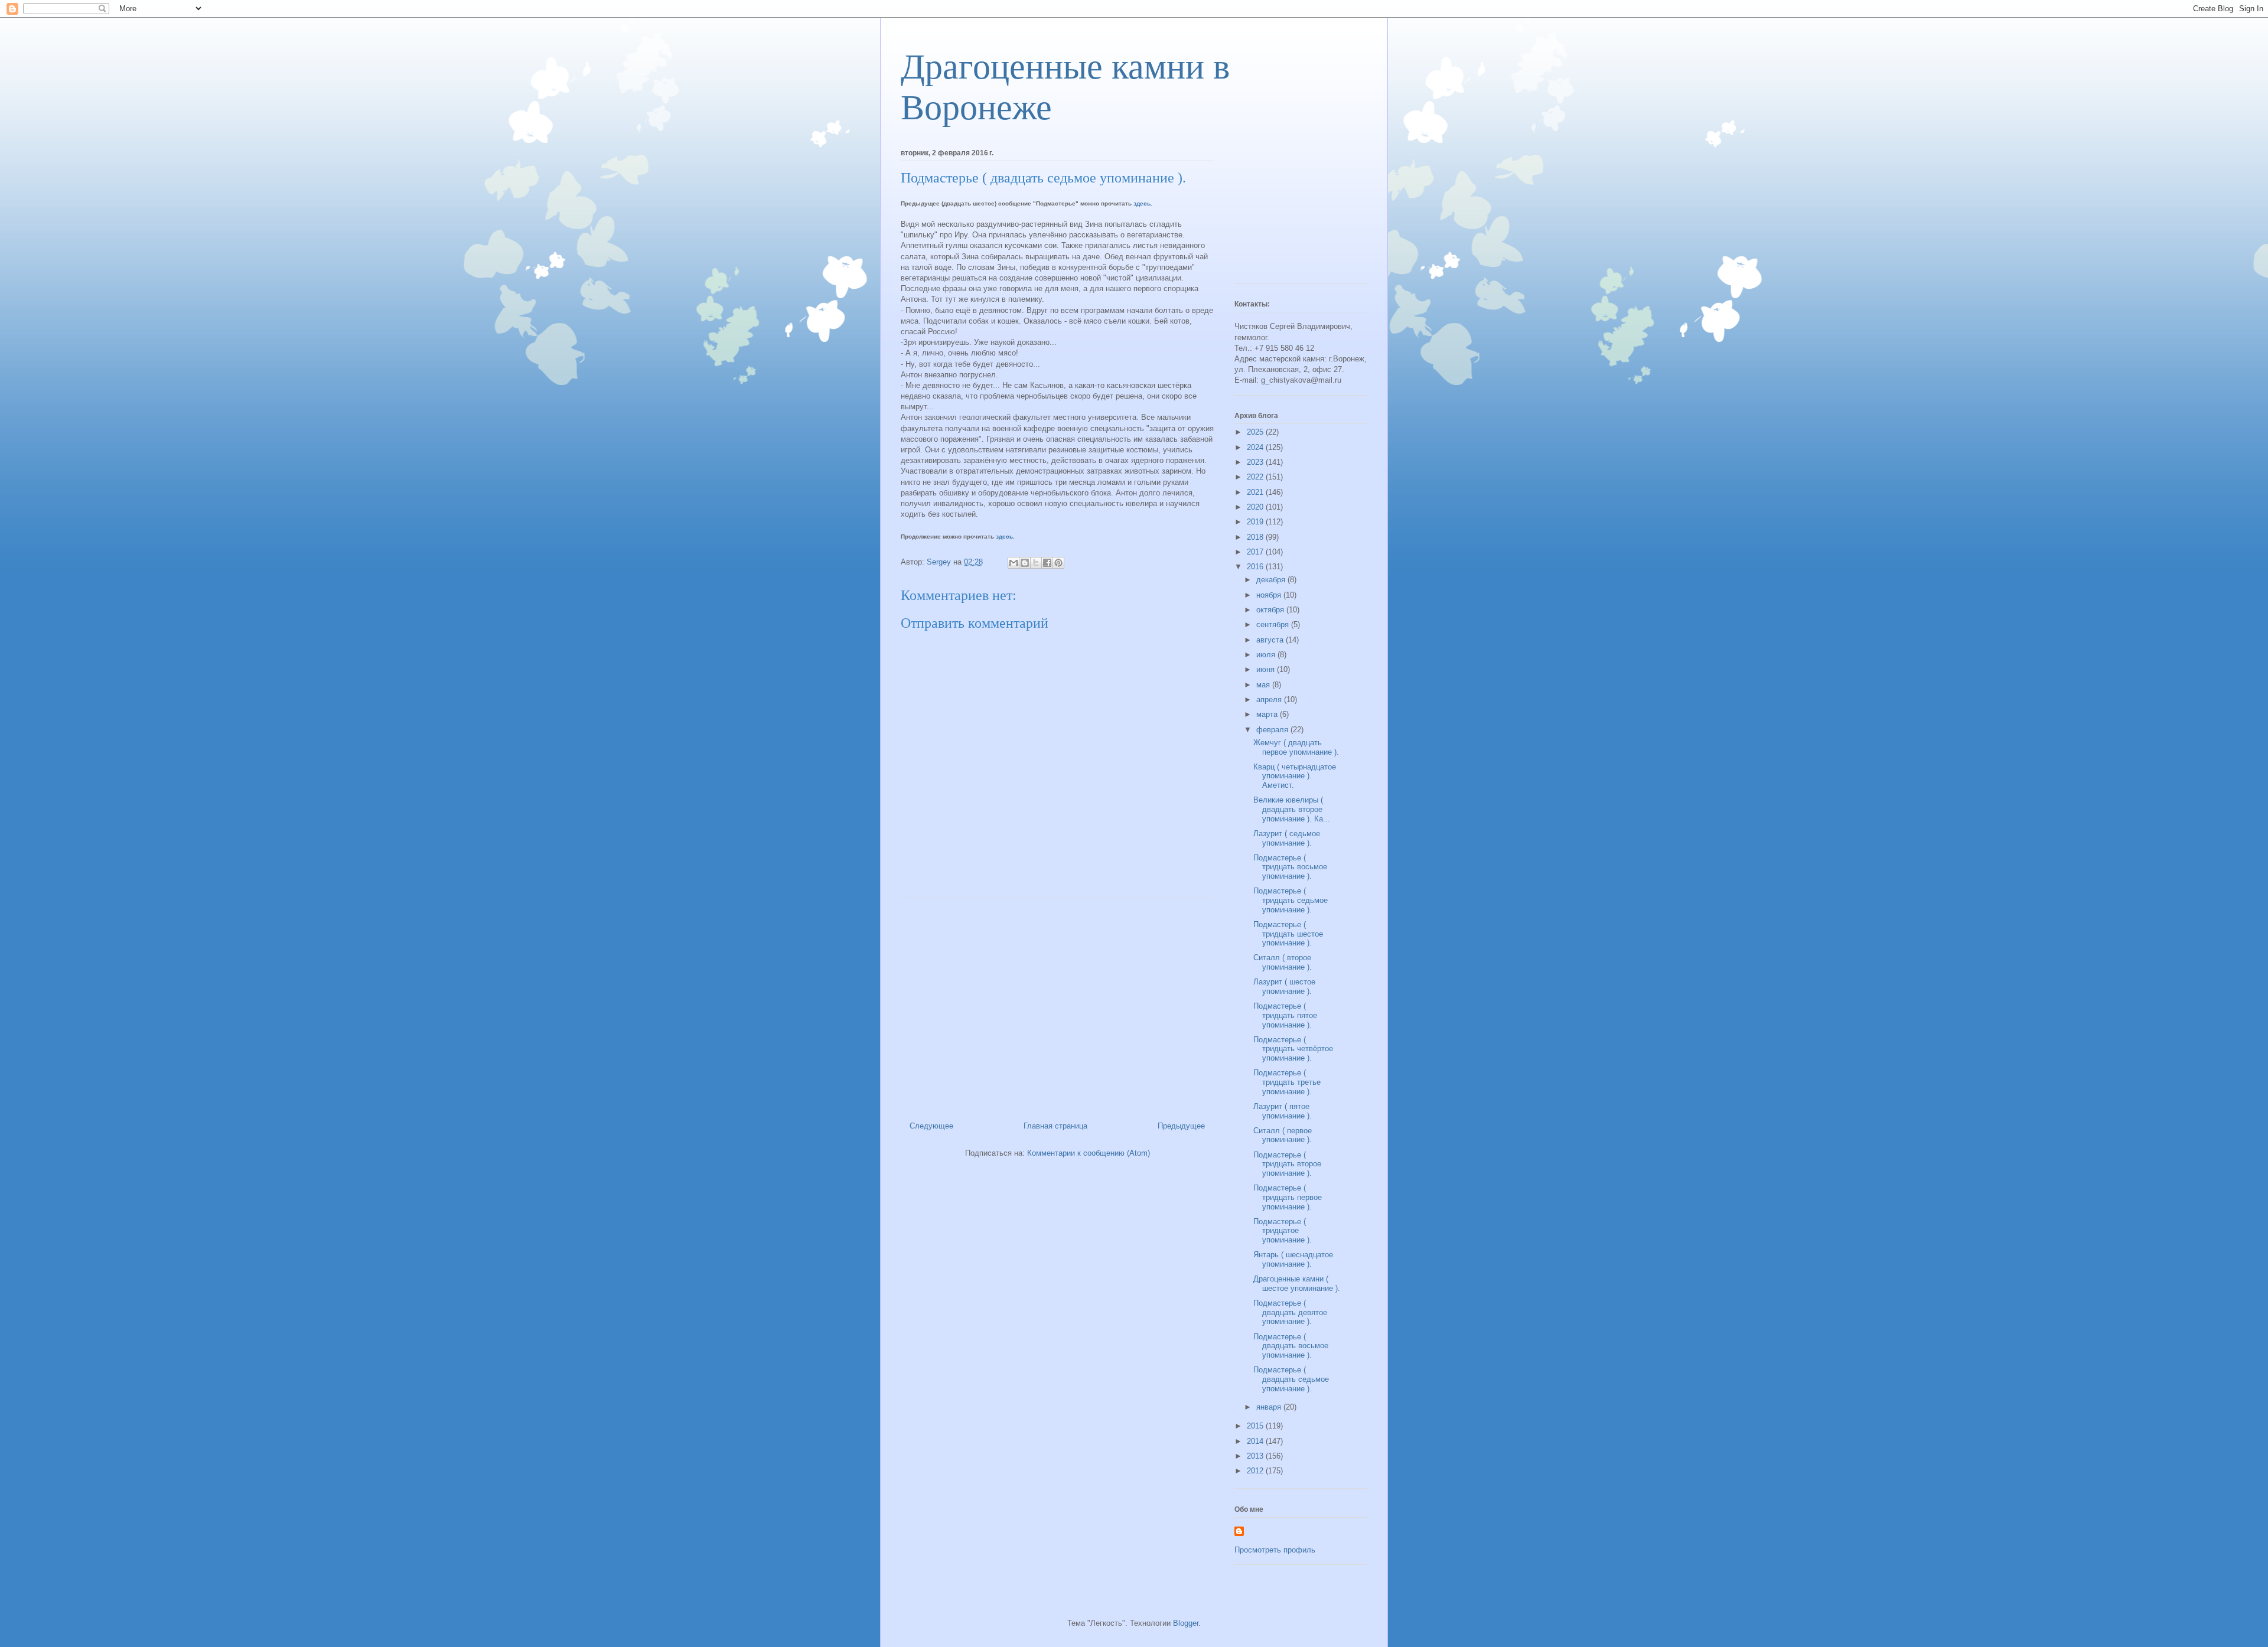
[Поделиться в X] (1036, 563)
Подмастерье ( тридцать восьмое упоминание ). (1290, 867)
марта (1268, 714)
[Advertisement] (1057, 1005)
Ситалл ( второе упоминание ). (1283, 962)
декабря (1272, 580)
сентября (1274, 624)
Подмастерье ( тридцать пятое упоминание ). (1285, 1015)
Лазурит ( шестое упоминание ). (1284, 986)
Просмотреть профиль (1275, 1550)
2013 (1256, 1456)
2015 (1256, 1426)
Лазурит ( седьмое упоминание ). (1287, 838)
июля (1267, 655)
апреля (1270, 699)
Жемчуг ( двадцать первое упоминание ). (1296, 747)
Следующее (931, 1126)
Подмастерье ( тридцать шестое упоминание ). (1288, 934)
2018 (1256, 537)
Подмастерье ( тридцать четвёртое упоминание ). (1293, 1049)
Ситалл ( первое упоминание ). (1283, 1135)
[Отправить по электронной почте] (1014, 563)
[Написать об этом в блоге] (1025, 563)
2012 (1256, 1471)
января (1270, 1407)
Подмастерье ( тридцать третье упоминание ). (1287, 1082)
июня (1267, 669)
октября (1271, 610)
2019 (1256, 522)
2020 (1256, 507)
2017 (1256, 552)
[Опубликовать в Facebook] (1047, 563)
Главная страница (1055, 1126)
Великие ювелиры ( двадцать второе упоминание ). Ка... (1292, 809)
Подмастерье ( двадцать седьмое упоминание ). (1291, 1379)
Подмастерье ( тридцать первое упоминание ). (1288, 1197)
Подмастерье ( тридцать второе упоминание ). (1287, 1164)
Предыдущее (1181, 1126)
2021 (1256, 492)
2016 (1256, 567)
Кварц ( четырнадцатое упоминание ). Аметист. (1295, 776)
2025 (1256, 432)
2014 (1256, 1441)
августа (1271, 640)
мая (1264, 685)
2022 (1256, 477)
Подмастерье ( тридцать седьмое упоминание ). (1291, 900)
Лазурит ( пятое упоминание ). (1283, 1111)
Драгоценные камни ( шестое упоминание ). (1297, 1284)
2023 (1256, 462)
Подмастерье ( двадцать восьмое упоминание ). (1291, 1346)
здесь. (1143, 203)
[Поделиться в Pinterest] (1058, 563)
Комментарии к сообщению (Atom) (1089, 1153)
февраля (1273, 730)
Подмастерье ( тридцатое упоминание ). (1283, 1231)
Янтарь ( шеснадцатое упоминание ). (1293, 1259)
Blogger (1186, 1623)
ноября (1270, 595)
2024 (1256, 447)
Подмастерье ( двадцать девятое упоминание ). (1290, 1312)
